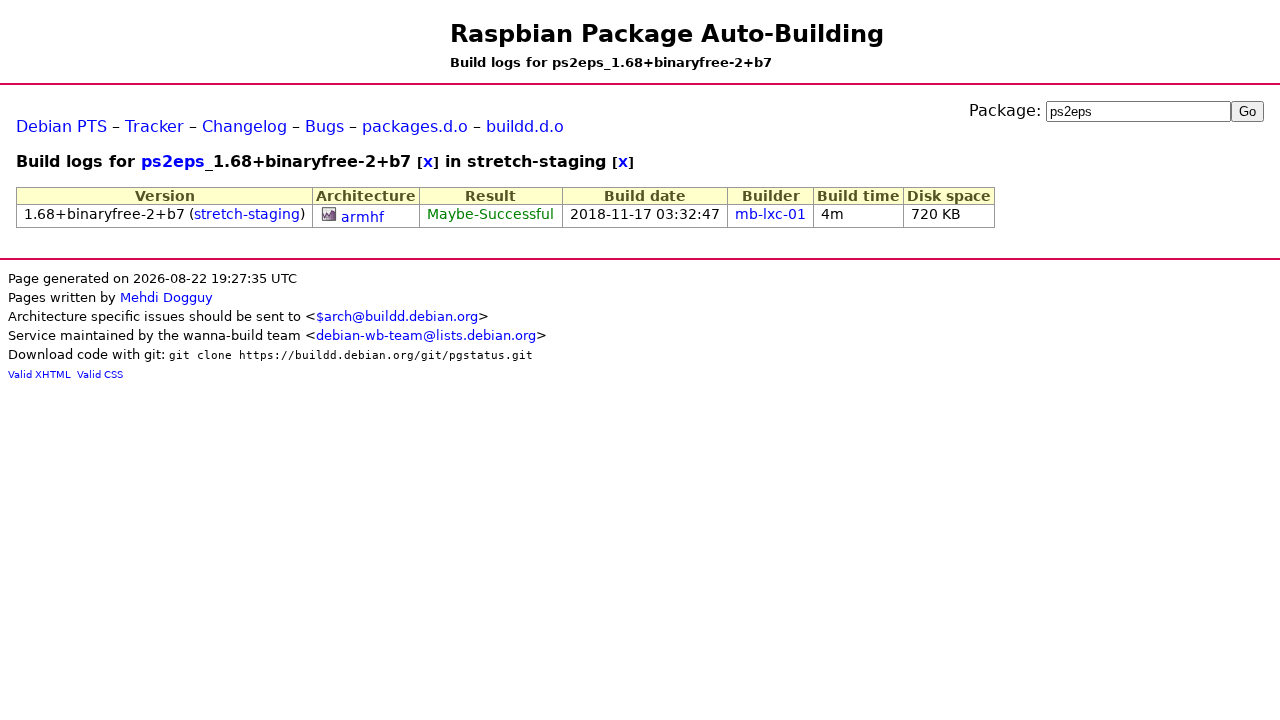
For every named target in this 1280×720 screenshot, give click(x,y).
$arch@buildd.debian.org (397, 316)
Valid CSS (100, 374)
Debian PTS (61, 126)
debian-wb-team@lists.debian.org (426, 335)
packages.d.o (415, 126)
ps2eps (173, 161)
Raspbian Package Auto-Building (667, 34)
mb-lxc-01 (770, 214)
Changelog (244, 126)
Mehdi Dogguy (166, 297)
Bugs (324, 126)
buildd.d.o (525, 126)
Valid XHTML (39, 374)
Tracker (154, 126)
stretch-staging (247, 214)
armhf (362, 217)
